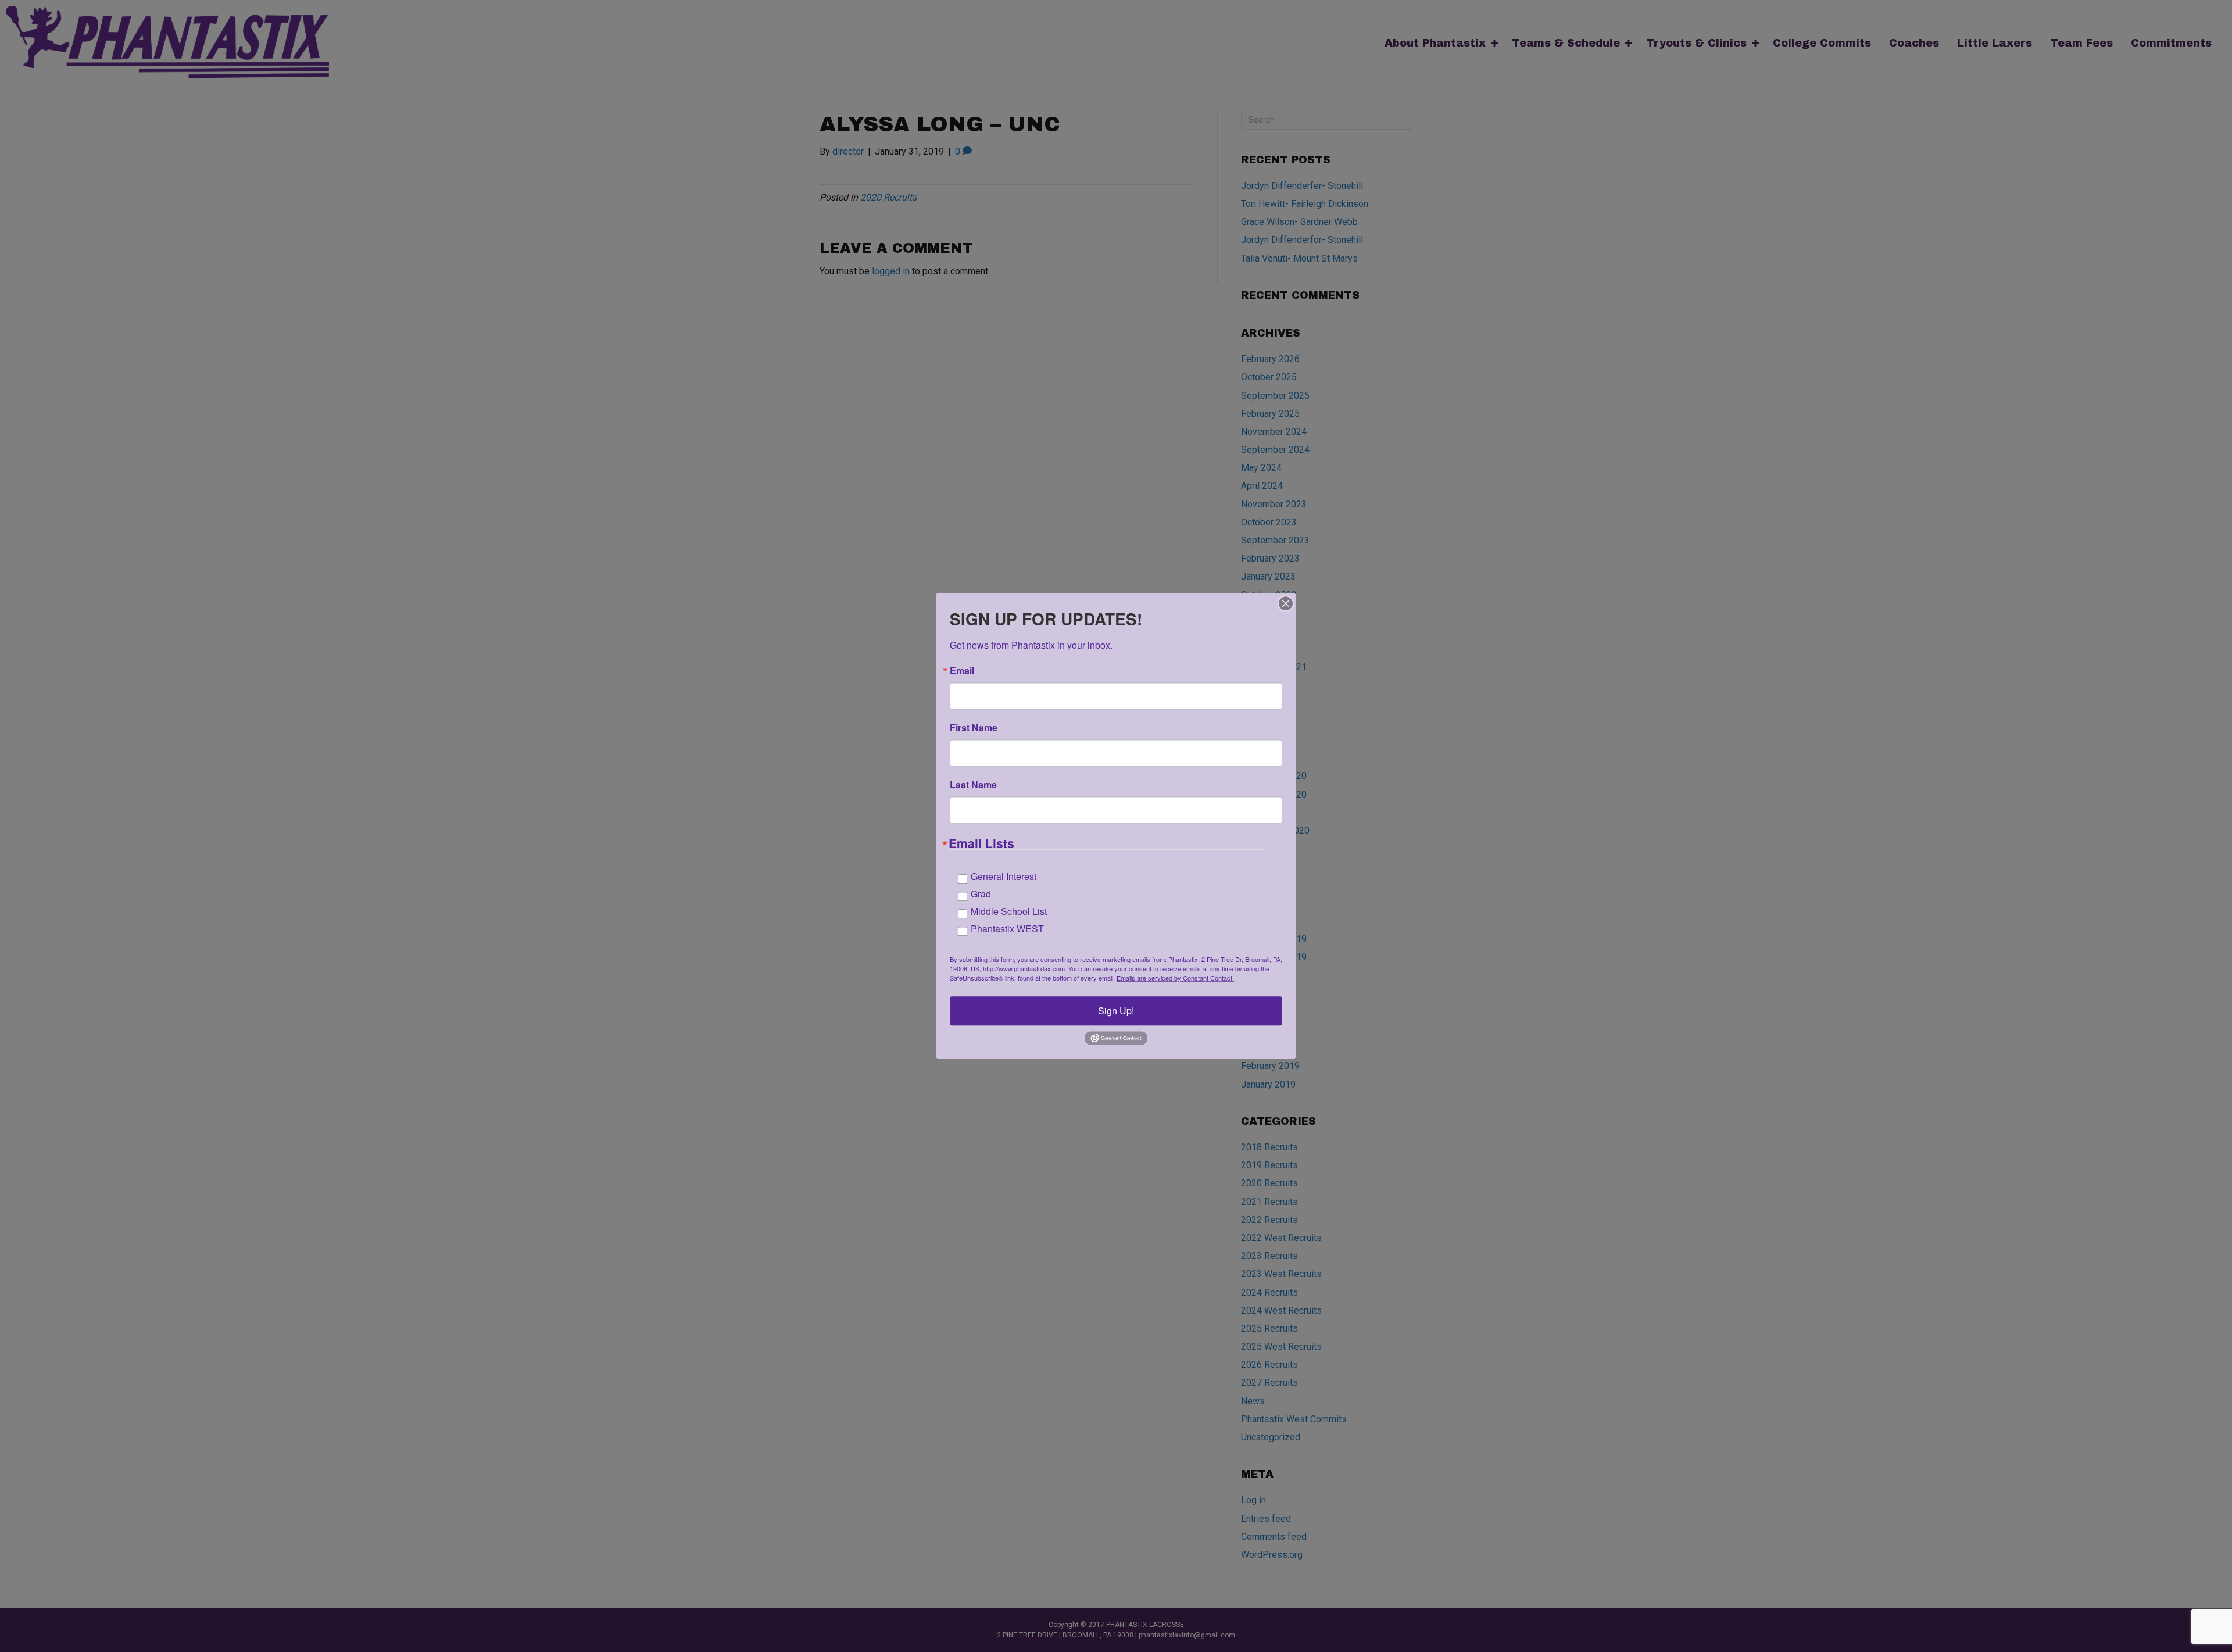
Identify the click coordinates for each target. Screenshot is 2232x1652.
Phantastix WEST (1007, 929)
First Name (974, 728)
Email (962, 671)
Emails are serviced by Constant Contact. (1175, 978)
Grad (981, 894)
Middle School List (1009, 911)
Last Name (973, 785)
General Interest (1004, 876)
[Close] (1286, 603)
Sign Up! (1116, 1011)
